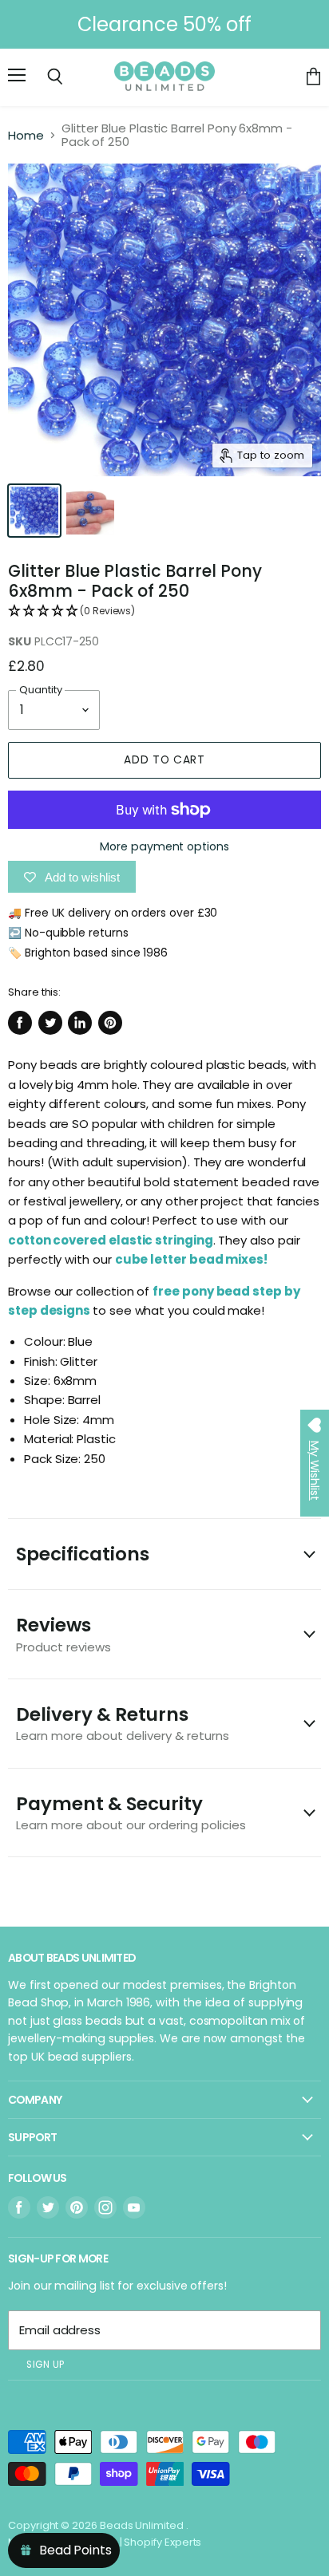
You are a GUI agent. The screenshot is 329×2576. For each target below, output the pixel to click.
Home (26, 135)
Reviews (63, 1633)
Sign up (46, 2365)
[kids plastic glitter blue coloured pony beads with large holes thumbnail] (34, 511)
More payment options (164, 846)
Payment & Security (131, 1812)
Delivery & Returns (123, 1723)
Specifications (83, 1554)
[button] (164, 611)
